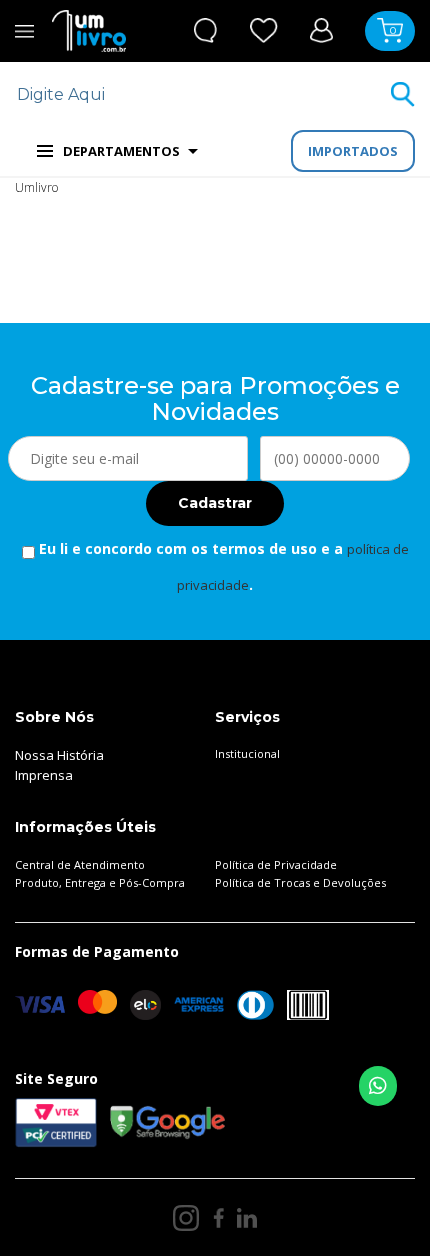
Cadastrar (215, 503)
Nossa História (59, 755)
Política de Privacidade (276, 864)
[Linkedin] (247, 1218)
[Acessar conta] (321, 29)
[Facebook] (218, 1218)
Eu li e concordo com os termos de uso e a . (222, 566)
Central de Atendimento (80, 864)
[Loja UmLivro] (89, 31)
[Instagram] (186, 1218)
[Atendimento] (205, 30)
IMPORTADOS (353, 151)
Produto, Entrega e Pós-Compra (100, 882)
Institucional (247, 753)
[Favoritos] (264, 30)
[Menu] (24, 31)
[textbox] (202, 94)
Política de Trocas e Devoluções (300, 882)
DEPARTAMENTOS (121, 151)
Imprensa (44, 775)
